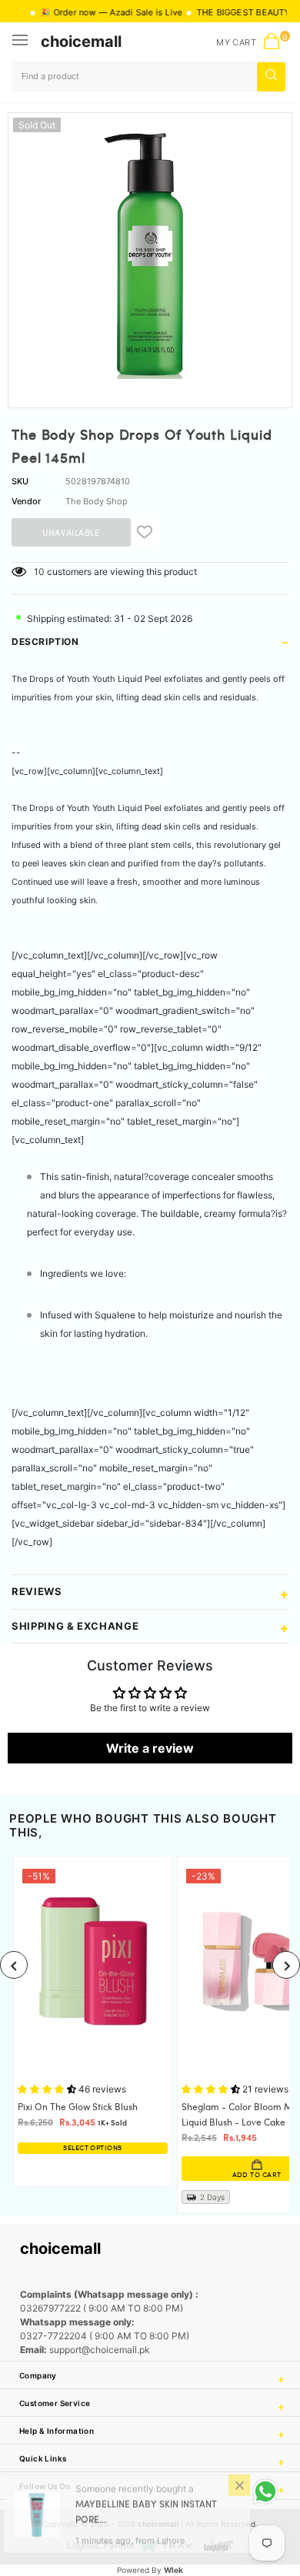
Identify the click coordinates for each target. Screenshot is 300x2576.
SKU (20, 481)
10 (39, 572)
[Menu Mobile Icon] (22, 42)
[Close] (239, 2492)
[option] (150, 254)
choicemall (81, 42)
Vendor (26, 501)
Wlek (173, 2570)
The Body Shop (97, 501)
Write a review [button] (150, 1748)
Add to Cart (178, 2175)
